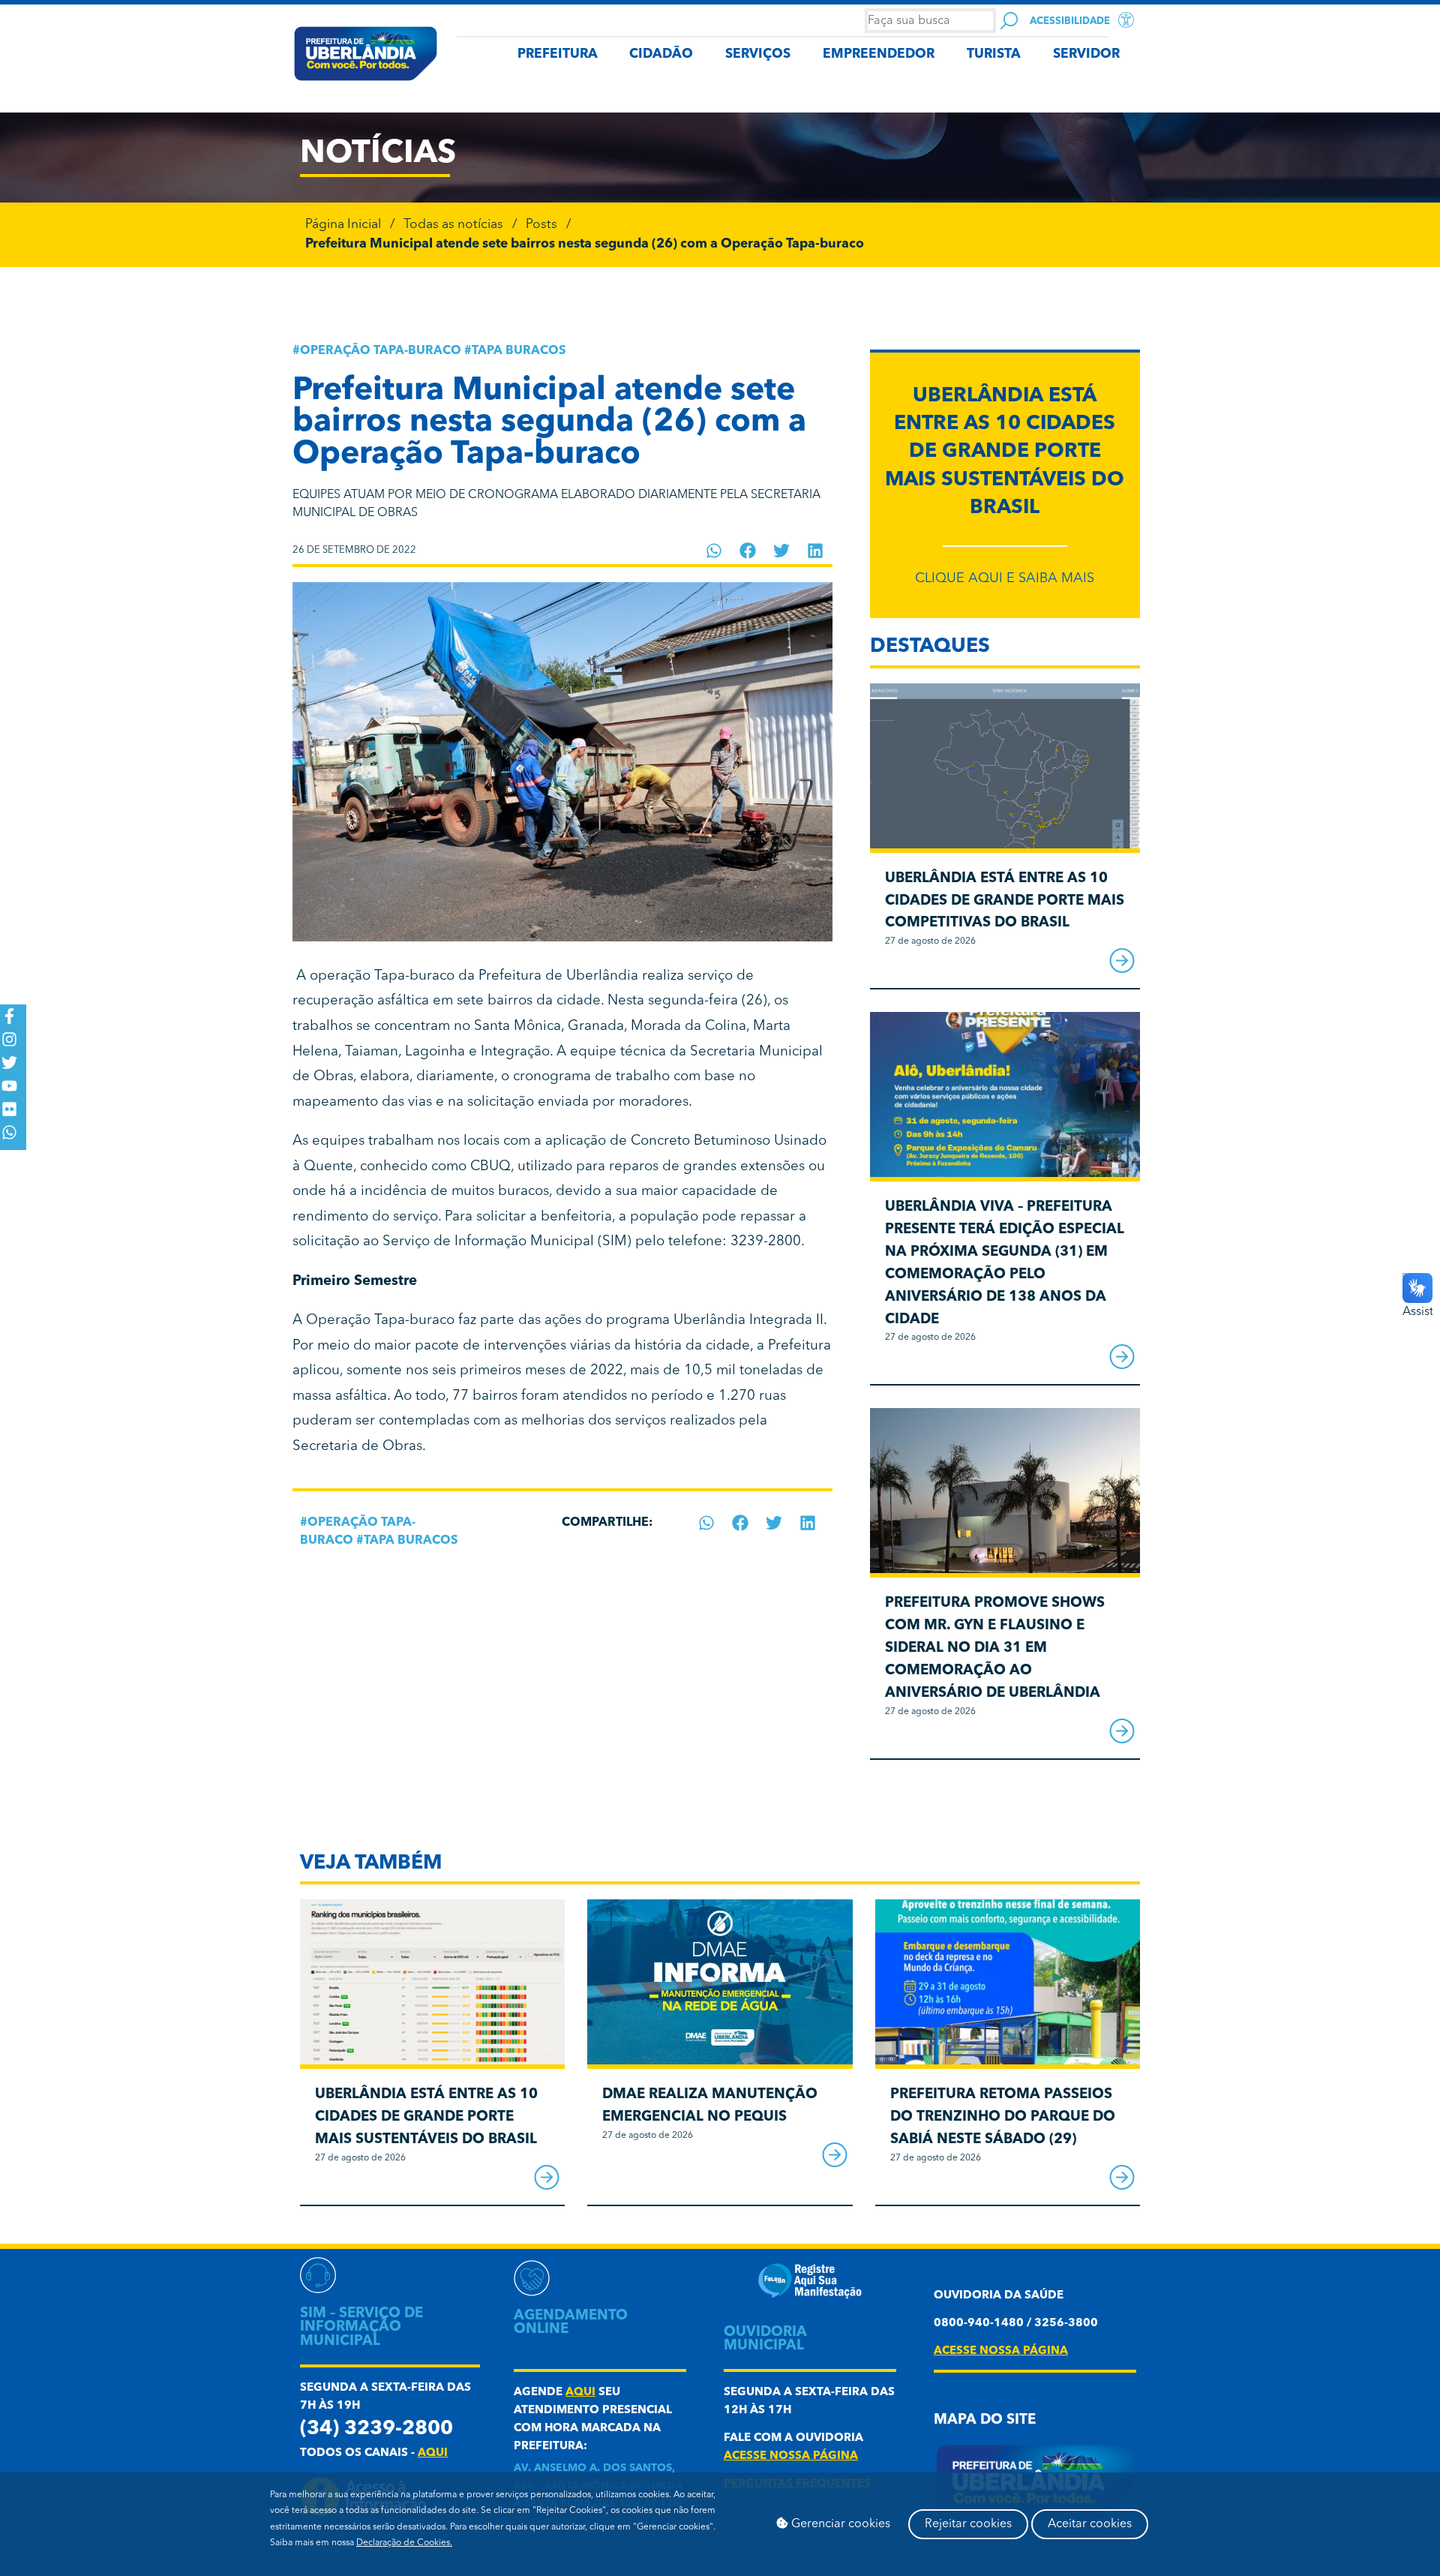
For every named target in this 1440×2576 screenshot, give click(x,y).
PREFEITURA (558, 54)
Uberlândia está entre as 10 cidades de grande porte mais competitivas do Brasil (1005, 901)
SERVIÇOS (758, 54)
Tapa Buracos (519, 351)
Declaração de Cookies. (404, 2543)
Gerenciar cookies (839, 2524)
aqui (433, 2453)
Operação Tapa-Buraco (381, 351)
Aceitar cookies (1090, 2524)
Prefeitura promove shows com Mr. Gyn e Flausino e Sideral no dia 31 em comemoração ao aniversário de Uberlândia (995, 1648)
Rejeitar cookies (968, 2524)
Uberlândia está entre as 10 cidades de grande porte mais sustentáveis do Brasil (1005, 452)
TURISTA (994, 54)
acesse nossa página (791, 2456)
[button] (714, 551)
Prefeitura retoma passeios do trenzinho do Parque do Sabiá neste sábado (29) (1003, 2117)
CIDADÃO (661, 54)
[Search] (1009, 21)
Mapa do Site (985, 2420)
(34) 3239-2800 (376, 2429)
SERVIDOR (1086, 54)
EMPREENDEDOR (879, 54)
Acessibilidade (1070, 21)
